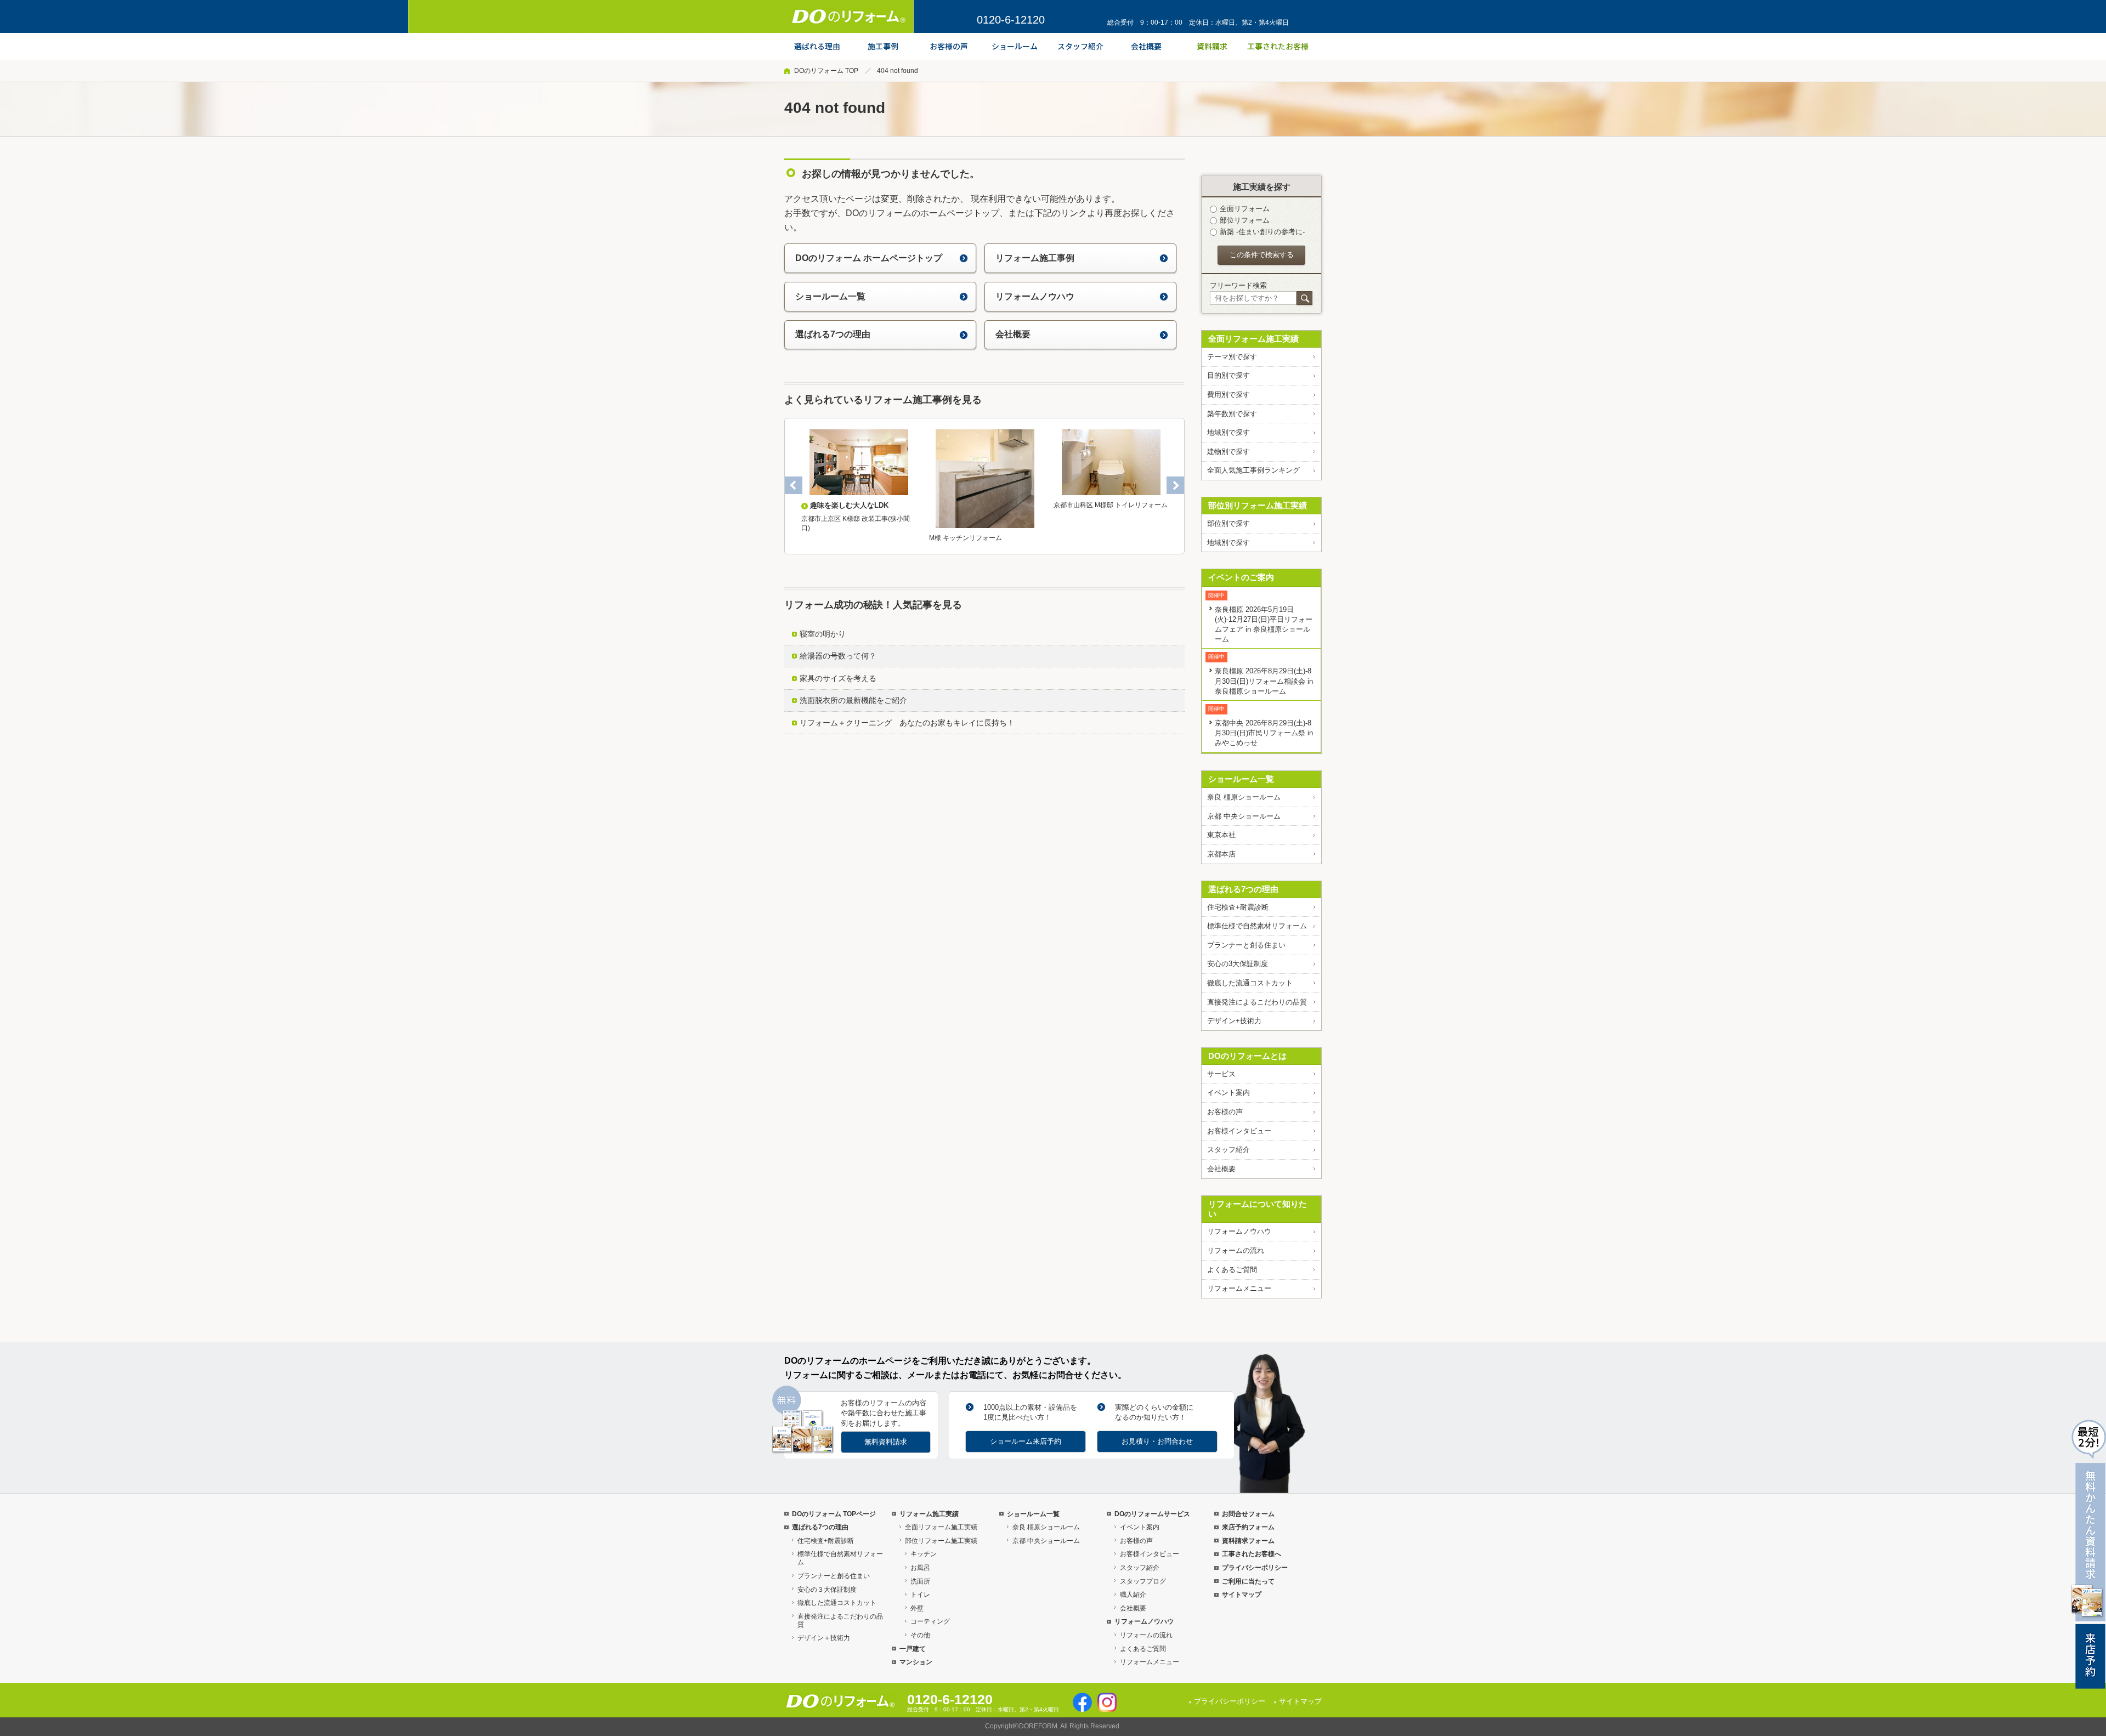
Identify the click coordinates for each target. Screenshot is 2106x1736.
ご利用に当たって (1248, 1581)
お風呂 (920, 1568)
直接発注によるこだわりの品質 (1257, 1002)
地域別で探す (1228, 432)
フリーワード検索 (1238, 285)
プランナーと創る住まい (1246, 945)
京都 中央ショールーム (1244, 816)
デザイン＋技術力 (824, 1638)
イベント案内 (1228, 1093)
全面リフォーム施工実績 (1253, 339)
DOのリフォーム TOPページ (834, 1514)
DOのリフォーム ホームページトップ (869, 258)
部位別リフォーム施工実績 (1258, 505)
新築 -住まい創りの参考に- (1262, 232)
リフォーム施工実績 (929, 1514)
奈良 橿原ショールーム (1244, 797)
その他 (920, 1635)
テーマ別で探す (1232, 357)
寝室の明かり (823, 634)
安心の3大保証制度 (1238, 964)
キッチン (924, 1554)
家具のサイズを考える (838, 678)
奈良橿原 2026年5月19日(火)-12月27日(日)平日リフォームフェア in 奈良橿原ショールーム (1264, 624)
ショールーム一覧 (830, 296)
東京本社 (1221, 835)
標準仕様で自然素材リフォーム (1257, 926)
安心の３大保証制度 (827, 1590)
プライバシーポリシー (1255, 1568)
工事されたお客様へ (1252, 1554)
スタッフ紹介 (1228, 1150)
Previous (794, 485)
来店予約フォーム (1248, 1527)
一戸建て (913, 1649)
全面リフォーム (1245, 209)
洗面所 (920, 1581)
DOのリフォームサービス (1152, 1514)
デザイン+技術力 (1234, 1021)
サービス (1221, 1074)
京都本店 (1221, 854)
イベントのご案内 (1241, 577)
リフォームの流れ (1236, 1250)
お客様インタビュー (1239, 1131)
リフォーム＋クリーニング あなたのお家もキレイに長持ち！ (907, 723)
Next (1175, 485)
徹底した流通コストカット (1250, 983)
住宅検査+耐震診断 (1238, 907)
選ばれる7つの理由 (833, 334)
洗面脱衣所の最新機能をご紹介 (853, 700)
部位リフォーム (1245, 220)
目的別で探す (1228, 375)
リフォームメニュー (1239, 1288)
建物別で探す (1228, 452)
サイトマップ (1242, 1595)
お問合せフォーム (1248, 1514)
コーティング (930, 1621)
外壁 (917, 1608)
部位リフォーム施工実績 (941, 1541)
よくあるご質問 (1232, 1270)
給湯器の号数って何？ (838, 656)
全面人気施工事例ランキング (1253, 470)
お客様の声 (1225, 1112)
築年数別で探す (1232, 414)
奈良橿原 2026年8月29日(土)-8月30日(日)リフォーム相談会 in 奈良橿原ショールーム (1264, 681)
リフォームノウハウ (1035, 296)
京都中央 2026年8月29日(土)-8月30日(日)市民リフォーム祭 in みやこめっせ (1264, 733)
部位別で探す (1228, 523)
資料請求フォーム (1248, 1541)
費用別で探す (1228, 395)
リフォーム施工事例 (1035, 258)
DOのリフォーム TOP (826, 71)
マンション (916, 1662)
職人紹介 (1133, 1595)
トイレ (920, 1595)
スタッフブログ (1143, 1581)
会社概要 (1013, 334)
